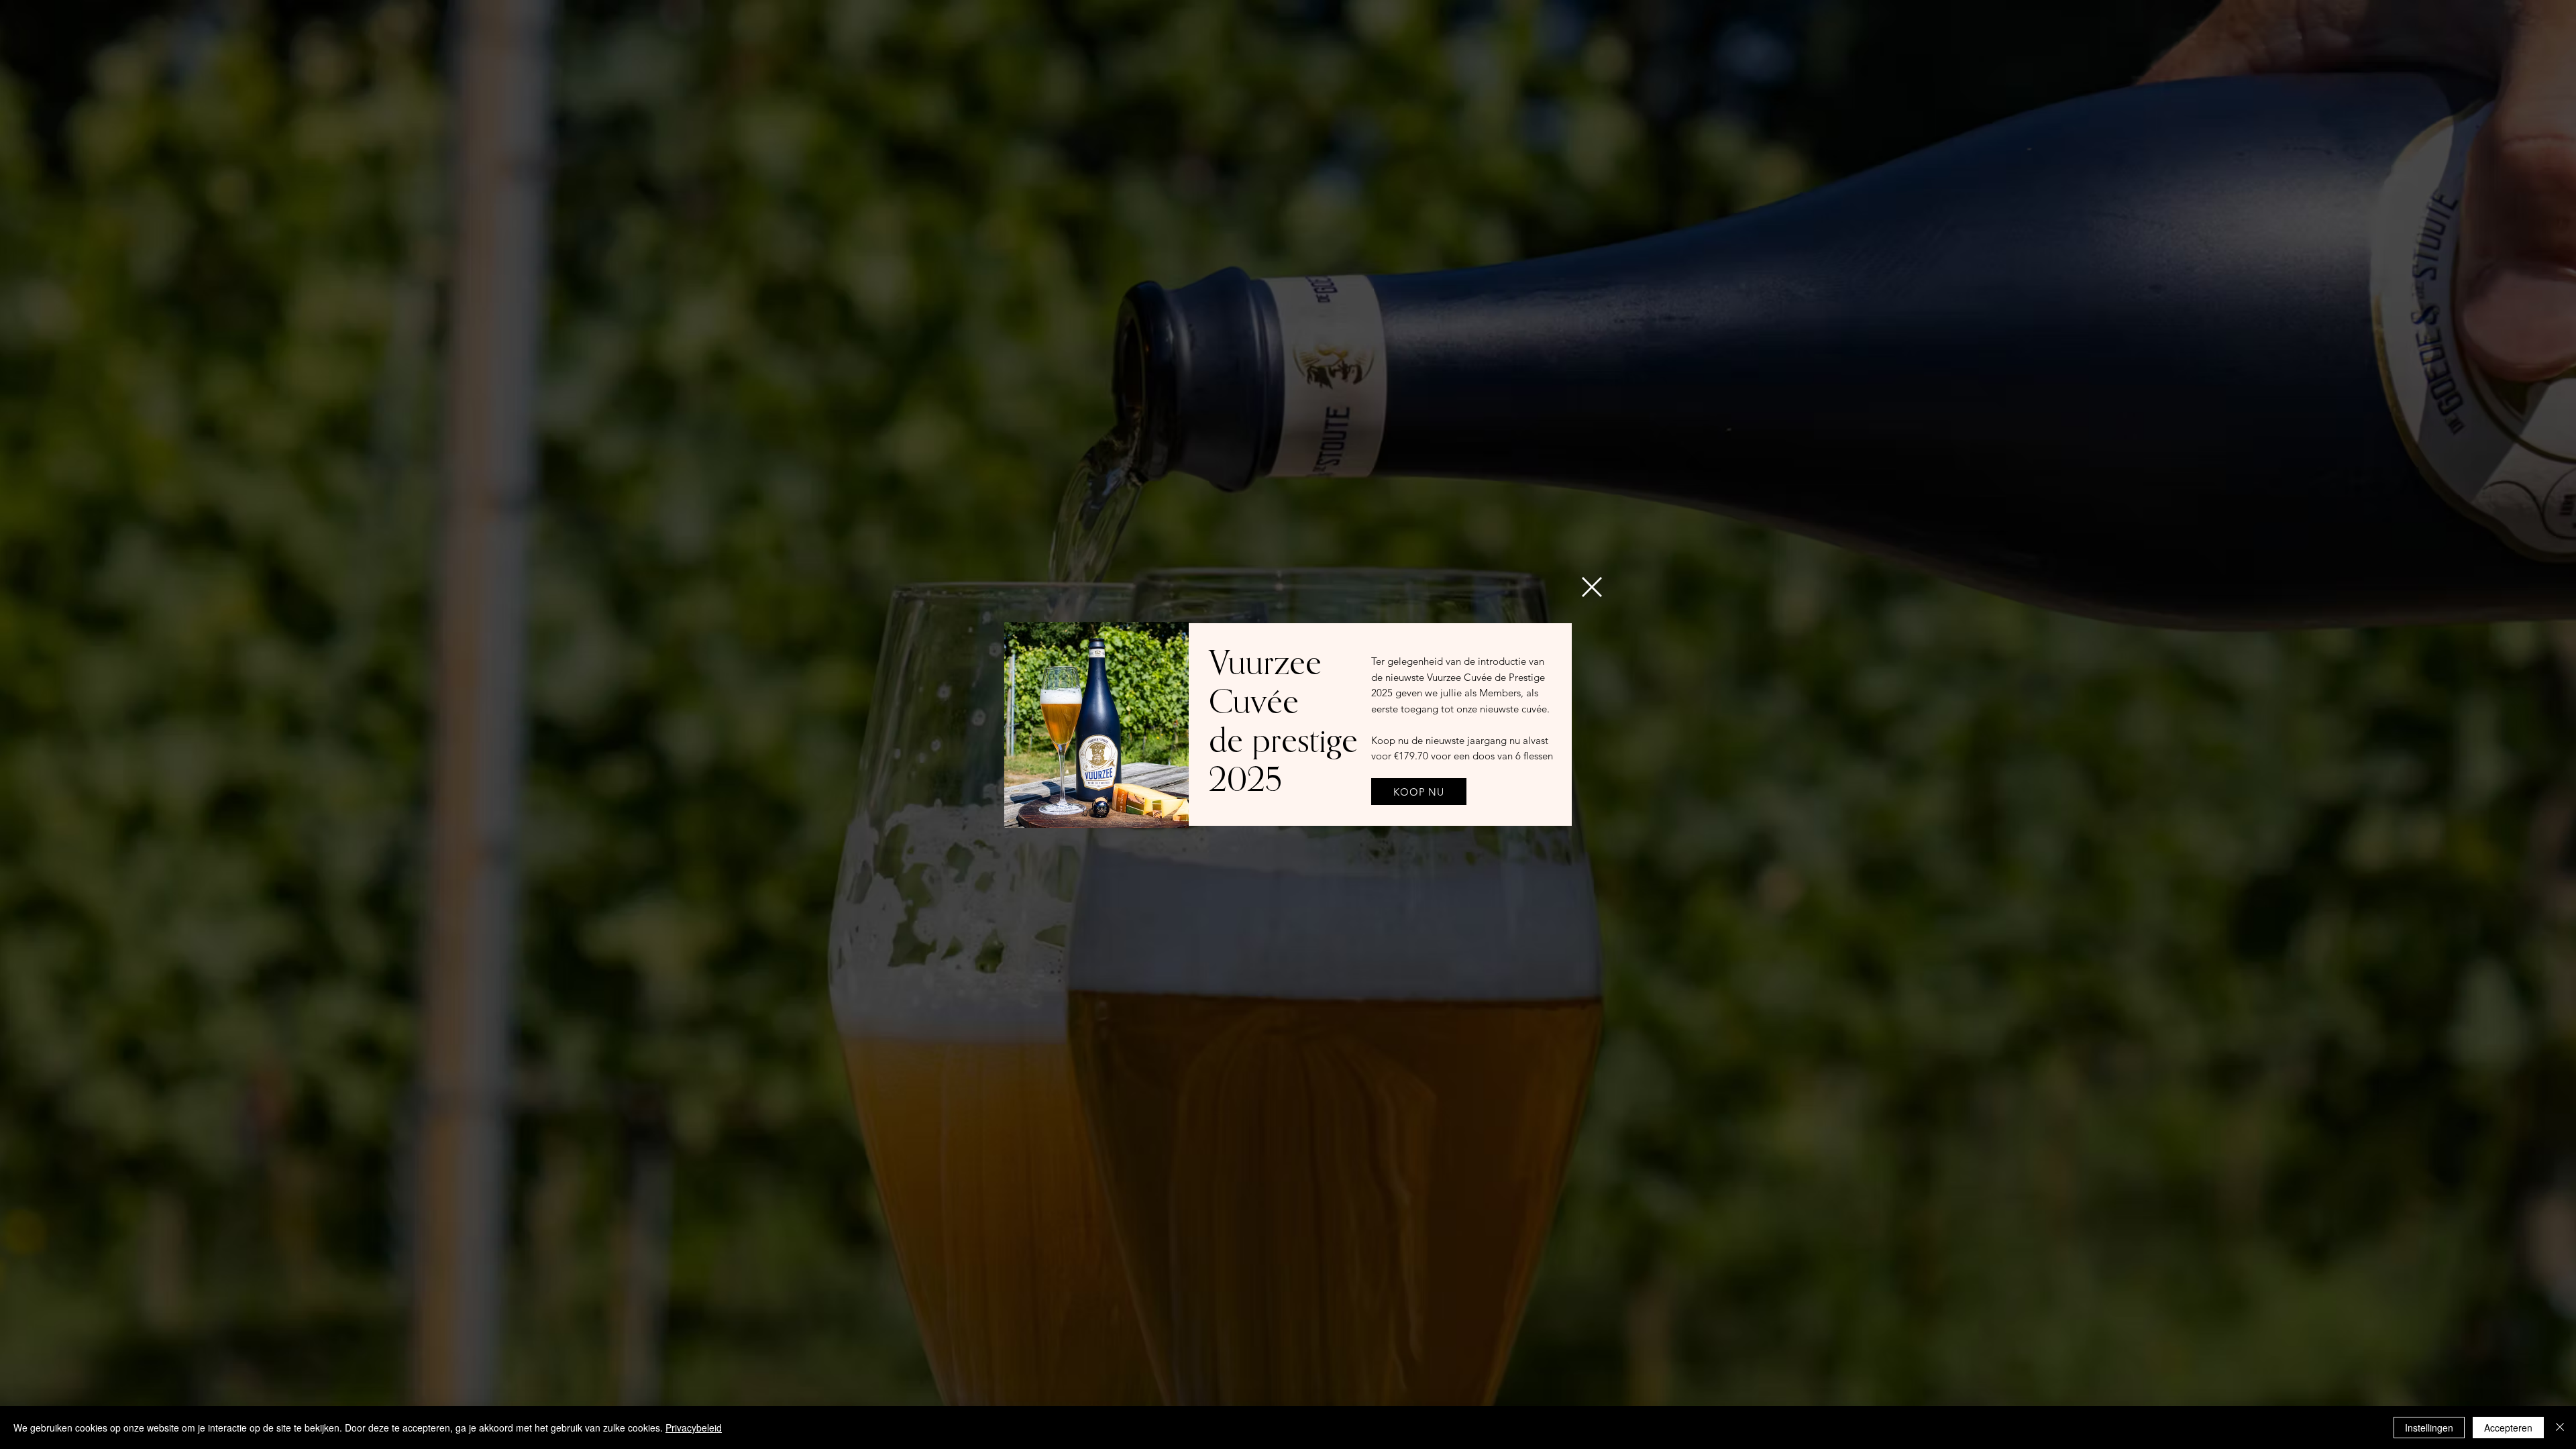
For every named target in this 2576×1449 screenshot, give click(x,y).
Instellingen (2429, 1428)
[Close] (2560, 1428)
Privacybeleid (694, 1428)
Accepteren (2508, 1428)
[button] (1592, 587)
